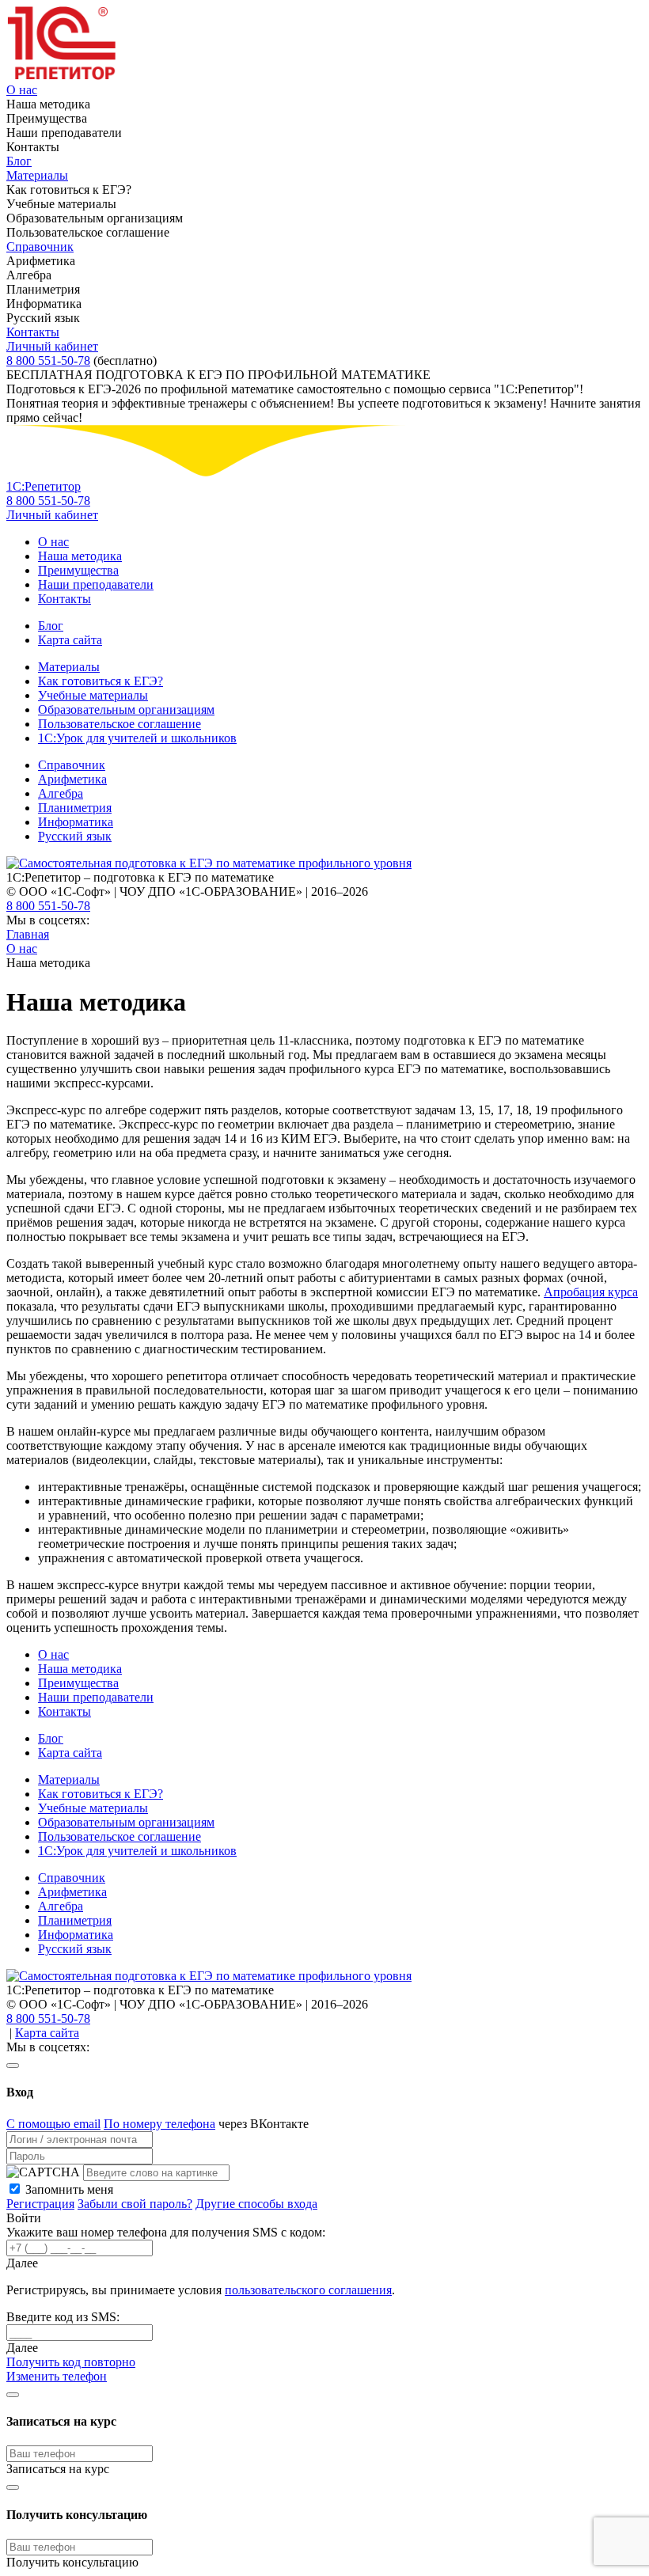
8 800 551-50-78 (48, 360)
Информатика (76, 822)
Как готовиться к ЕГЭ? (101, 681)
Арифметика (72, 779)
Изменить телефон (57, 2376)
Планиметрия (75, 808)
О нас (22, 90)
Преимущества (78, 570)
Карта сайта (70, 640)
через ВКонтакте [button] (264, 2124)
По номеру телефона (159, 2124)
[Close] (13, 2066)
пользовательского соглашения (308, 2290)
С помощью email (53, 2124)
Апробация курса (591, 1292)
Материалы (37, 175)
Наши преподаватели (96, 584)
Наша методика (80, 556)
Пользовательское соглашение (120, 724)
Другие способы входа (256, 2204)
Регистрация (40, 2204)
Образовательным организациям (126, 709)
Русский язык (75, 836)
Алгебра (61, 793)
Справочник (40, 247)
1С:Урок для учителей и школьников (137, 738)
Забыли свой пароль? (135, 2204)
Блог (19, 161)
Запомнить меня (69, 2189)
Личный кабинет (52, 346)
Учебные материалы (93, 695)
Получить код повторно (71, 2362)
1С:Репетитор (44, 486)
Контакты (33, 332)
